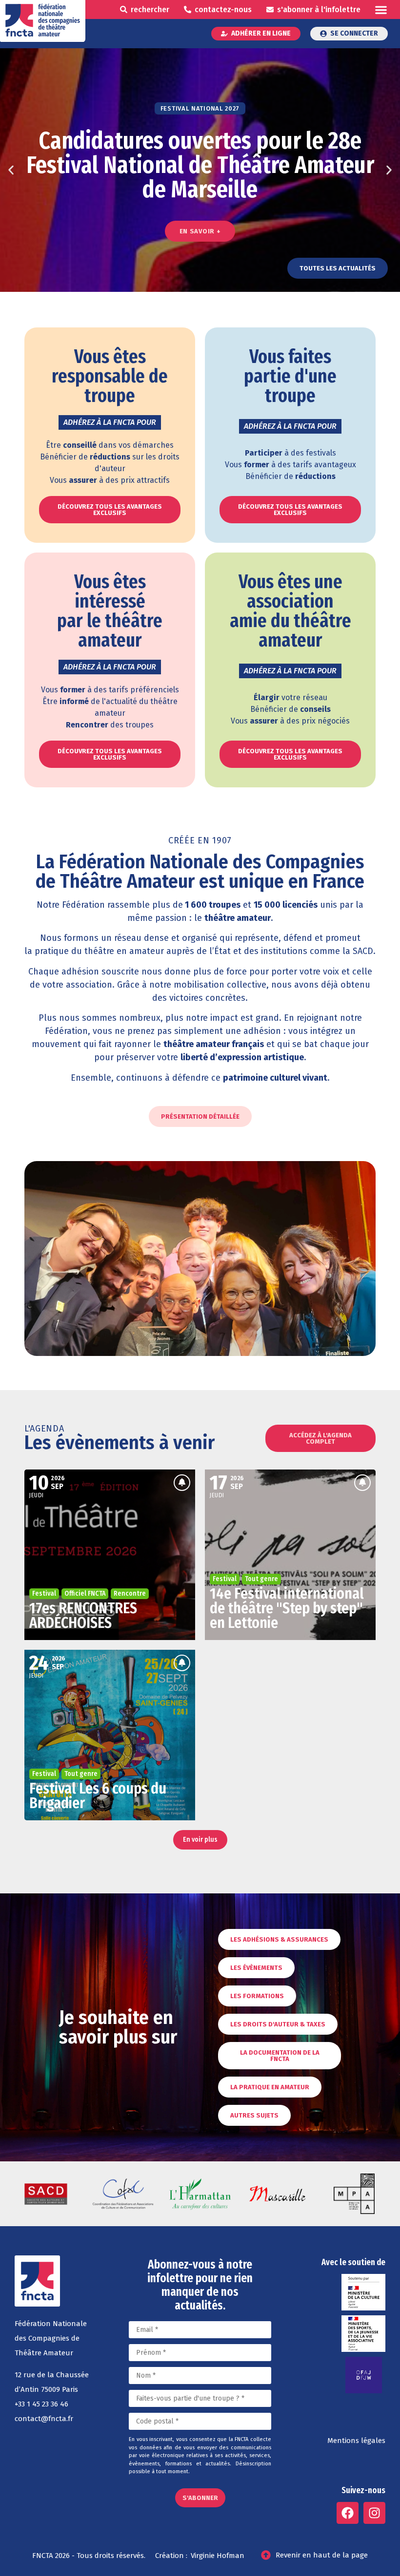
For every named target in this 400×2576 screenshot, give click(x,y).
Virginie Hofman (218, 2556)
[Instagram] (374, 2513)
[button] (381, 10)
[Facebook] (348, 2513)
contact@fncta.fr (44, 2419)
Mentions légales (356, 2441)
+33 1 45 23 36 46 (41, 2404)
